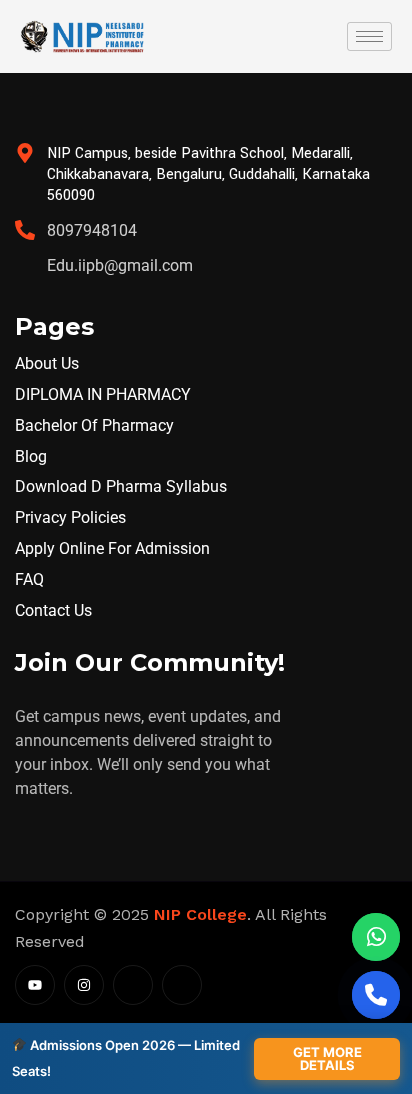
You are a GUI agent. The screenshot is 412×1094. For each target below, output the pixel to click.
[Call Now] (376, 995)
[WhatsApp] (376, 937)
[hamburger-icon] (369, 36)
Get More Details (327, 1058)
